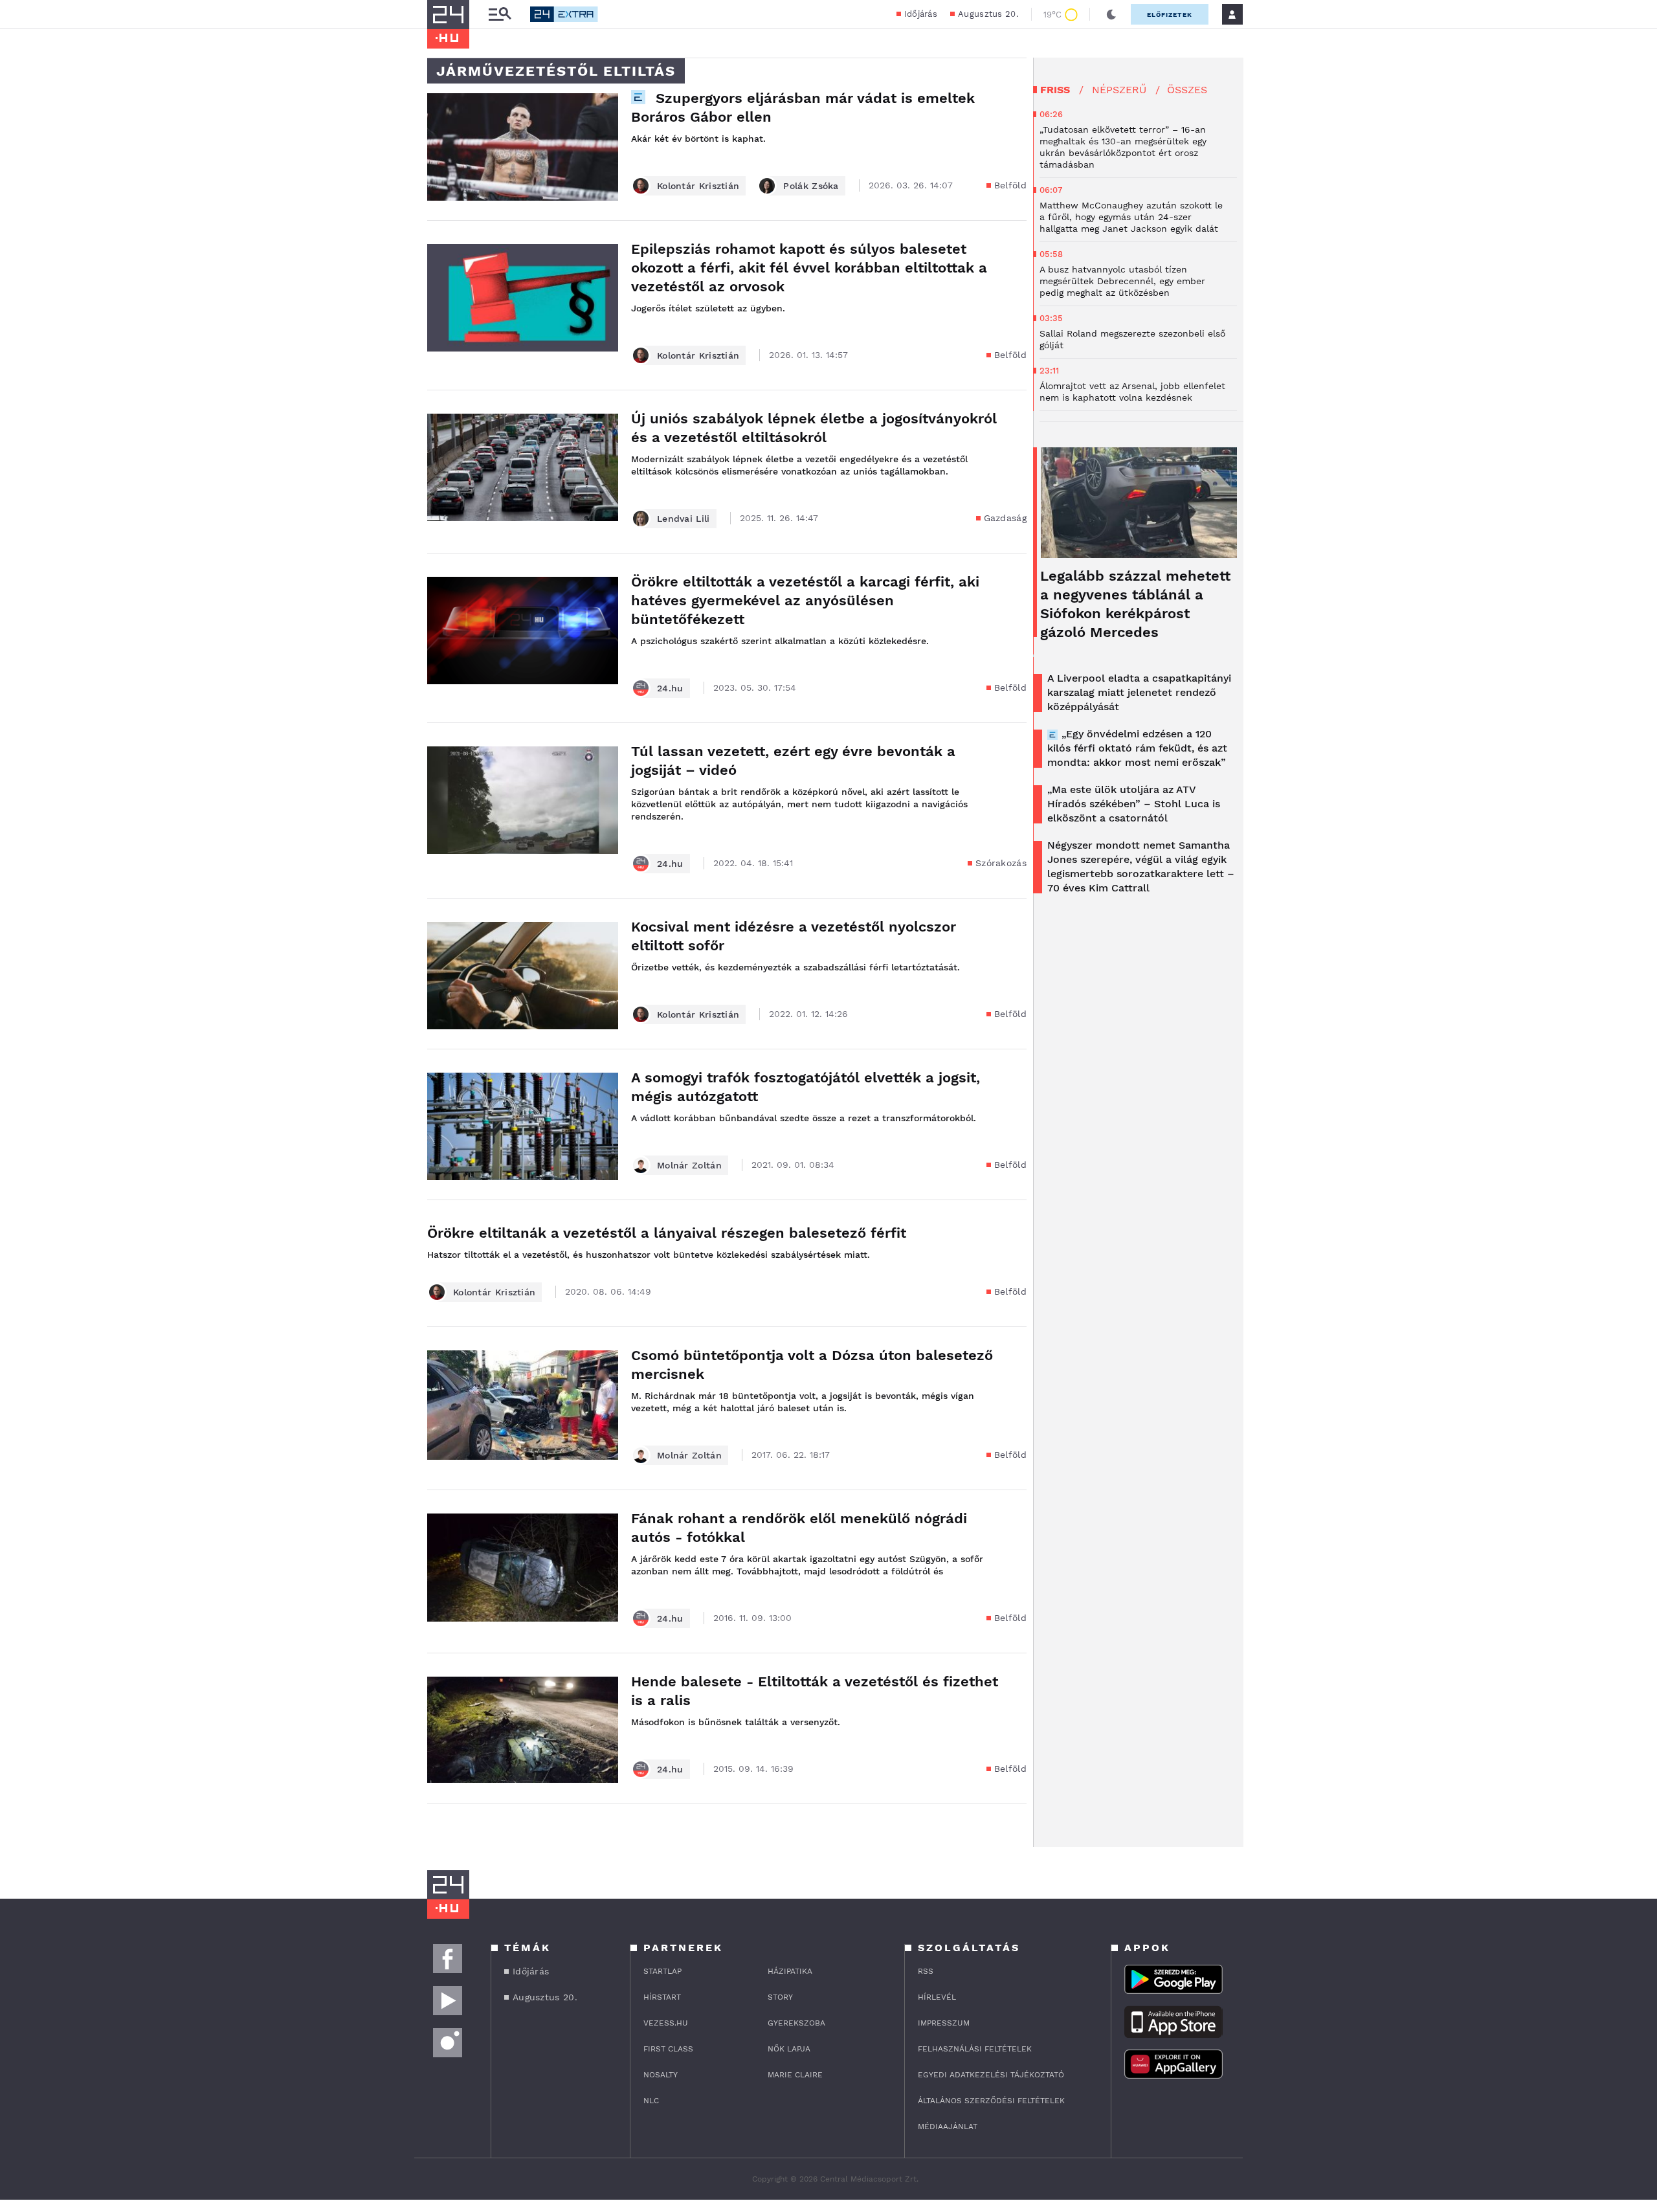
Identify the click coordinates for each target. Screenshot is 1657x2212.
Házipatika (790, 1971)
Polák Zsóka (811, 186)
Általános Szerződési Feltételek (991, 2101)
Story (780, 1997)
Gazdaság (1005, 518)
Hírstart (662, 1997)
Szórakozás (1001, 863)
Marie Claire (795, 2075)
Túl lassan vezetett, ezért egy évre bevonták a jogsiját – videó (793, 761)
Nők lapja (789, 2049)
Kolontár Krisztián (698, 186)
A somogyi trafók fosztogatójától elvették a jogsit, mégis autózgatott (806, 1087)
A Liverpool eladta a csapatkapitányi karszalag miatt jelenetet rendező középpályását (1139, 692)
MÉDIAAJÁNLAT (948, 2127)
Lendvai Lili (684, 519)
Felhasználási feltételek (975, 2049)
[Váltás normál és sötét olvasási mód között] (1111, 14)
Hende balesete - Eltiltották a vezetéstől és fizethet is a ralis (815, 1691)
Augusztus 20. (988, 14)
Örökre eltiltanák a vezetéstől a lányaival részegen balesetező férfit (667, 1233)
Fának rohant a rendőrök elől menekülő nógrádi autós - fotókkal (799, 1528)
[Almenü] (500, 15)
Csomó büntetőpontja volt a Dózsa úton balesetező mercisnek (812, 1365)
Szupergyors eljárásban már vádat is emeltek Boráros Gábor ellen (803, 107)
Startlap (662, 1971)
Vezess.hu (666, 2023)
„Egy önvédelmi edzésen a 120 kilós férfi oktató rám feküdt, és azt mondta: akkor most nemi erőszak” (1137, 748)
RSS (926, 1971)
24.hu (670, 688)
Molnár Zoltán (689, 1165)
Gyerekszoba (796, 2023)
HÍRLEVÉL (937, 1997)
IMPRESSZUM (944, 2023)
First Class (668, 2049)
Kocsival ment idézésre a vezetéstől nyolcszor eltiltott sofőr (794, 936)
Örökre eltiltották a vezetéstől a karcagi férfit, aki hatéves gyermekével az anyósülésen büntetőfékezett (805, 600)
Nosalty (661, 2075)
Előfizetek (1170, 15)
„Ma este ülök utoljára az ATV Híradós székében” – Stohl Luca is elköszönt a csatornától (1134, 804)
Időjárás (921, 14)
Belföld (1010, 185)
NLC (651, 2101)
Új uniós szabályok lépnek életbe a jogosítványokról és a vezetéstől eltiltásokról (814, 428)
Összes (1187, 90)
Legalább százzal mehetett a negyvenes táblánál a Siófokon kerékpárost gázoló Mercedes (1135, 604)
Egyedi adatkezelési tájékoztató (991, 2075)
